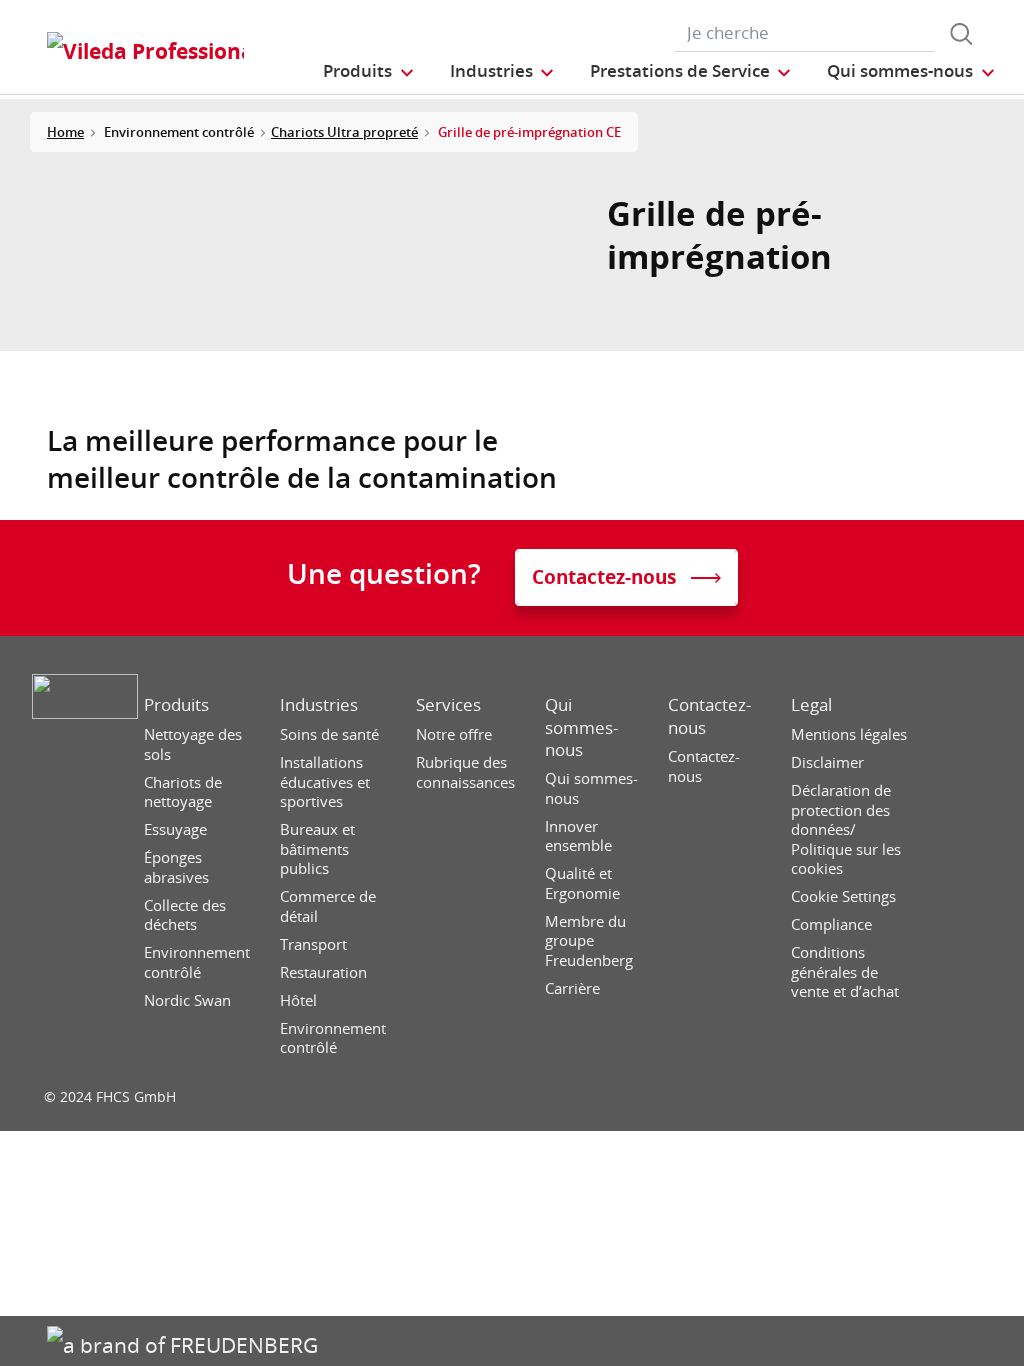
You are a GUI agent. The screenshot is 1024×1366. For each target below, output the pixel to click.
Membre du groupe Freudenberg (589, 941)
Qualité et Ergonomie (582, 883)
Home (65, 132)
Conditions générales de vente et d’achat (845, 972)
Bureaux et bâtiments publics (317, 849)
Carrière (572, 988)
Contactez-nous (709, 716)
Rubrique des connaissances (465, 772)
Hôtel (298, 1000)
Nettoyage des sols (193, 744)
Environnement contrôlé (197, 962)
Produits (176, 705)
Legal (811, 705)
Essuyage (175, 829)
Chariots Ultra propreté (344, 132)
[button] (369, 70)
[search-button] (961, 34)
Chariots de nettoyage (183, 792)
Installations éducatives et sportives (325, 782)
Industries (319, 705)
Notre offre (454, 734)
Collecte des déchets (185, 915)
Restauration (323, 972)
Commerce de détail (328, 906)
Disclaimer (827, 762)
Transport (313, 944)
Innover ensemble (578, 836)
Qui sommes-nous (581, 727)
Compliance (831, 924)
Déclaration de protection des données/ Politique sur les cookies (846, 829)
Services (448, 705)
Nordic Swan (187, 1000)
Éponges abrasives (176, 867)
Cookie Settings (843, 896)
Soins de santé (329, 734)
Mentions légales (849, 734)
